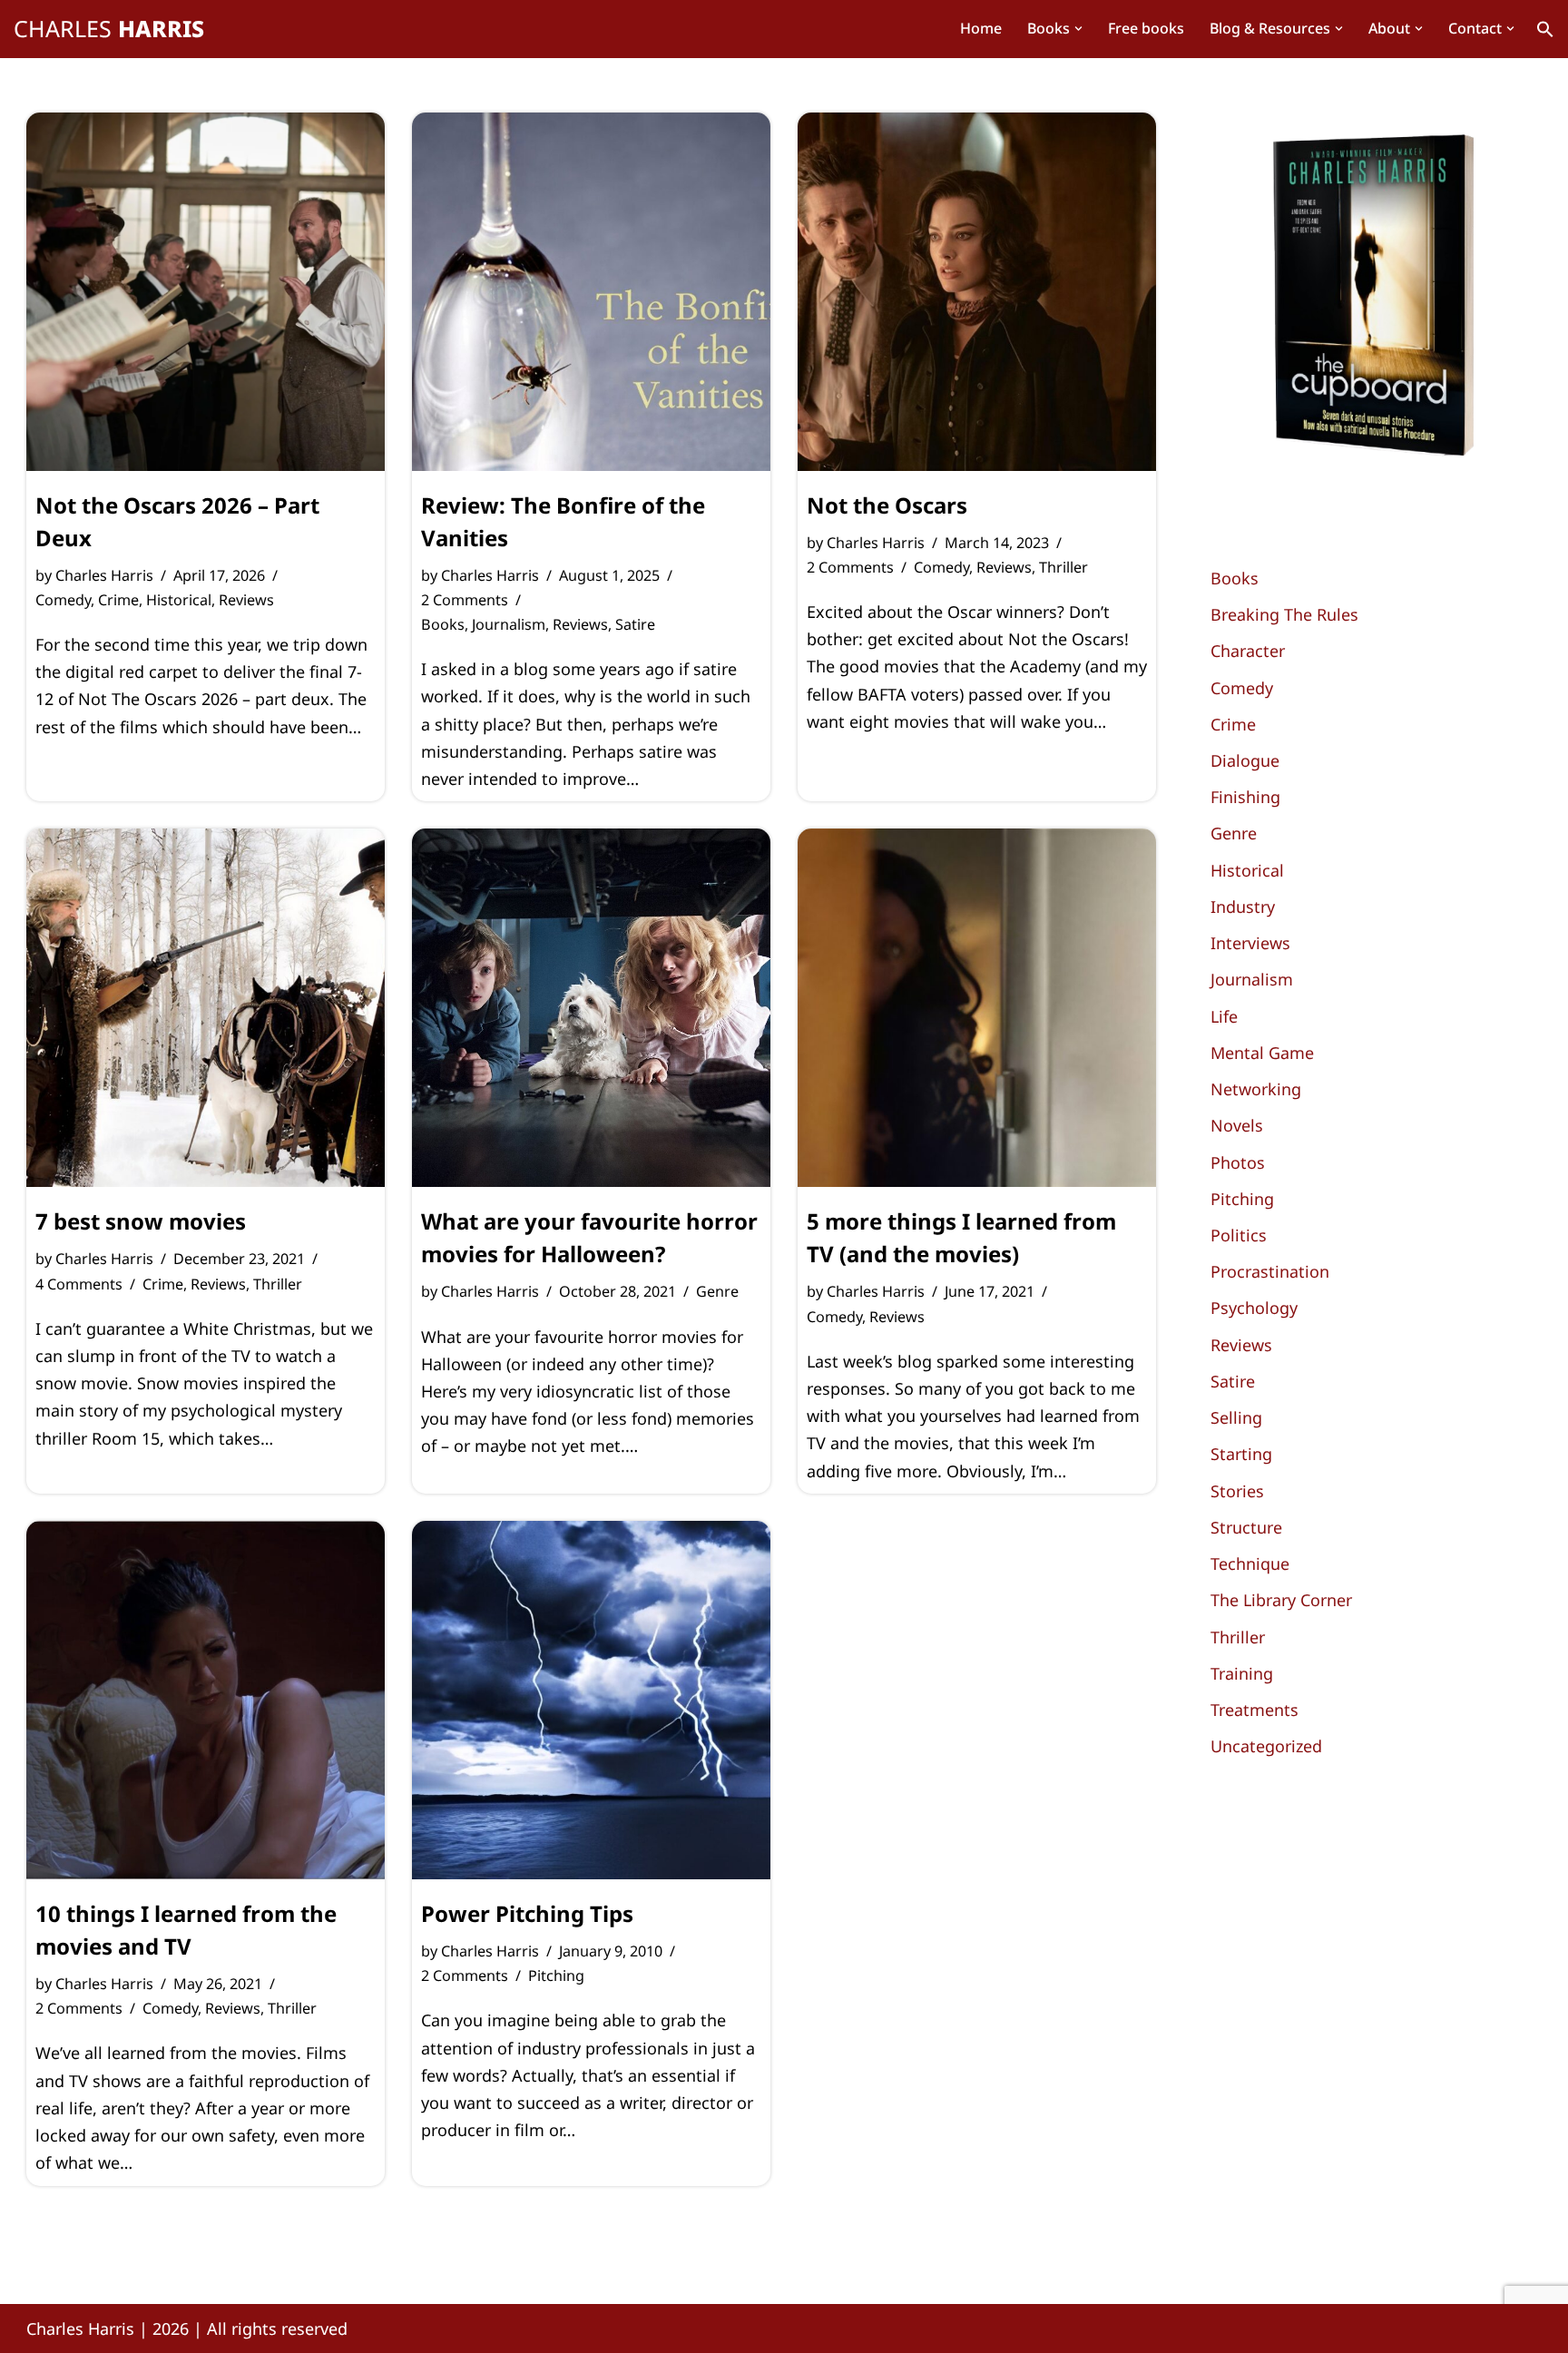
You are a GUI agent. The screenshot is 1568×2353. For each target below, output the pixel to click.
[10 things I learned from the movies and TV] (206, 1700)
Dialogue (1245, 760)
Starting (1241, 1454)
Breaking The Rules (1284, 614)
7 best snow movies (141, 1221)
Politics (1239, 1235)
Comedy (63, 600)
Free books (1146, 28)
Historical (179, 600)
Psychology (1254, 1308)
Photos (1238, 1162)
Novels (1237, 1125)
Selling (1236, 1417)
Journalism (509, 624)
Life (1224, 1016)
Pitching (556, 1976)
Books (443, 624)
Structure (1246, 1527)
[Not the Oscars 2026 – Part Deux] (206, 292)
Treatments (1254, 1710)
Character (1248, 651)
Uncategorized (1266, 1746)
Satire (635, 624)
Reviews (246, 600)
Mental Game (1262, 1053)
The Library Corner (1281, 1600)
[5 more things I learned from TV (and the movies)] (977, 1008)
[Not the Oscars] (977, 292)
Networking (1256, 1089)
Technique (1250, 1564)
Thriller (1063, 567)
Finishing (1245, 797)
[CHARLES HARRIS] (109, 29)
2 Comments (465, 600)
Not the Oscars (887, 505)
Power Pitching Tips (527, 1913)
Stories (1237, 1491)
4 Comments (79, 1284)
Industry (1243, 907)
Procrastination (1270, 1271)
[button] (1078, 29)
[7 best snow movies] (206, 1008)
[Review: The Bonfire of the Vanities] (591, 292)
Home (981, 28)
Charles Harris (104, 575)
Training (1242, 1673)
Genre (717, 1291)
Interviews (1250, 943)
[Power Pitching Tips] (591, 1700)
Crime (118, 600)
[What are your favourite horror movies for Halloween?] (591, 1008)
